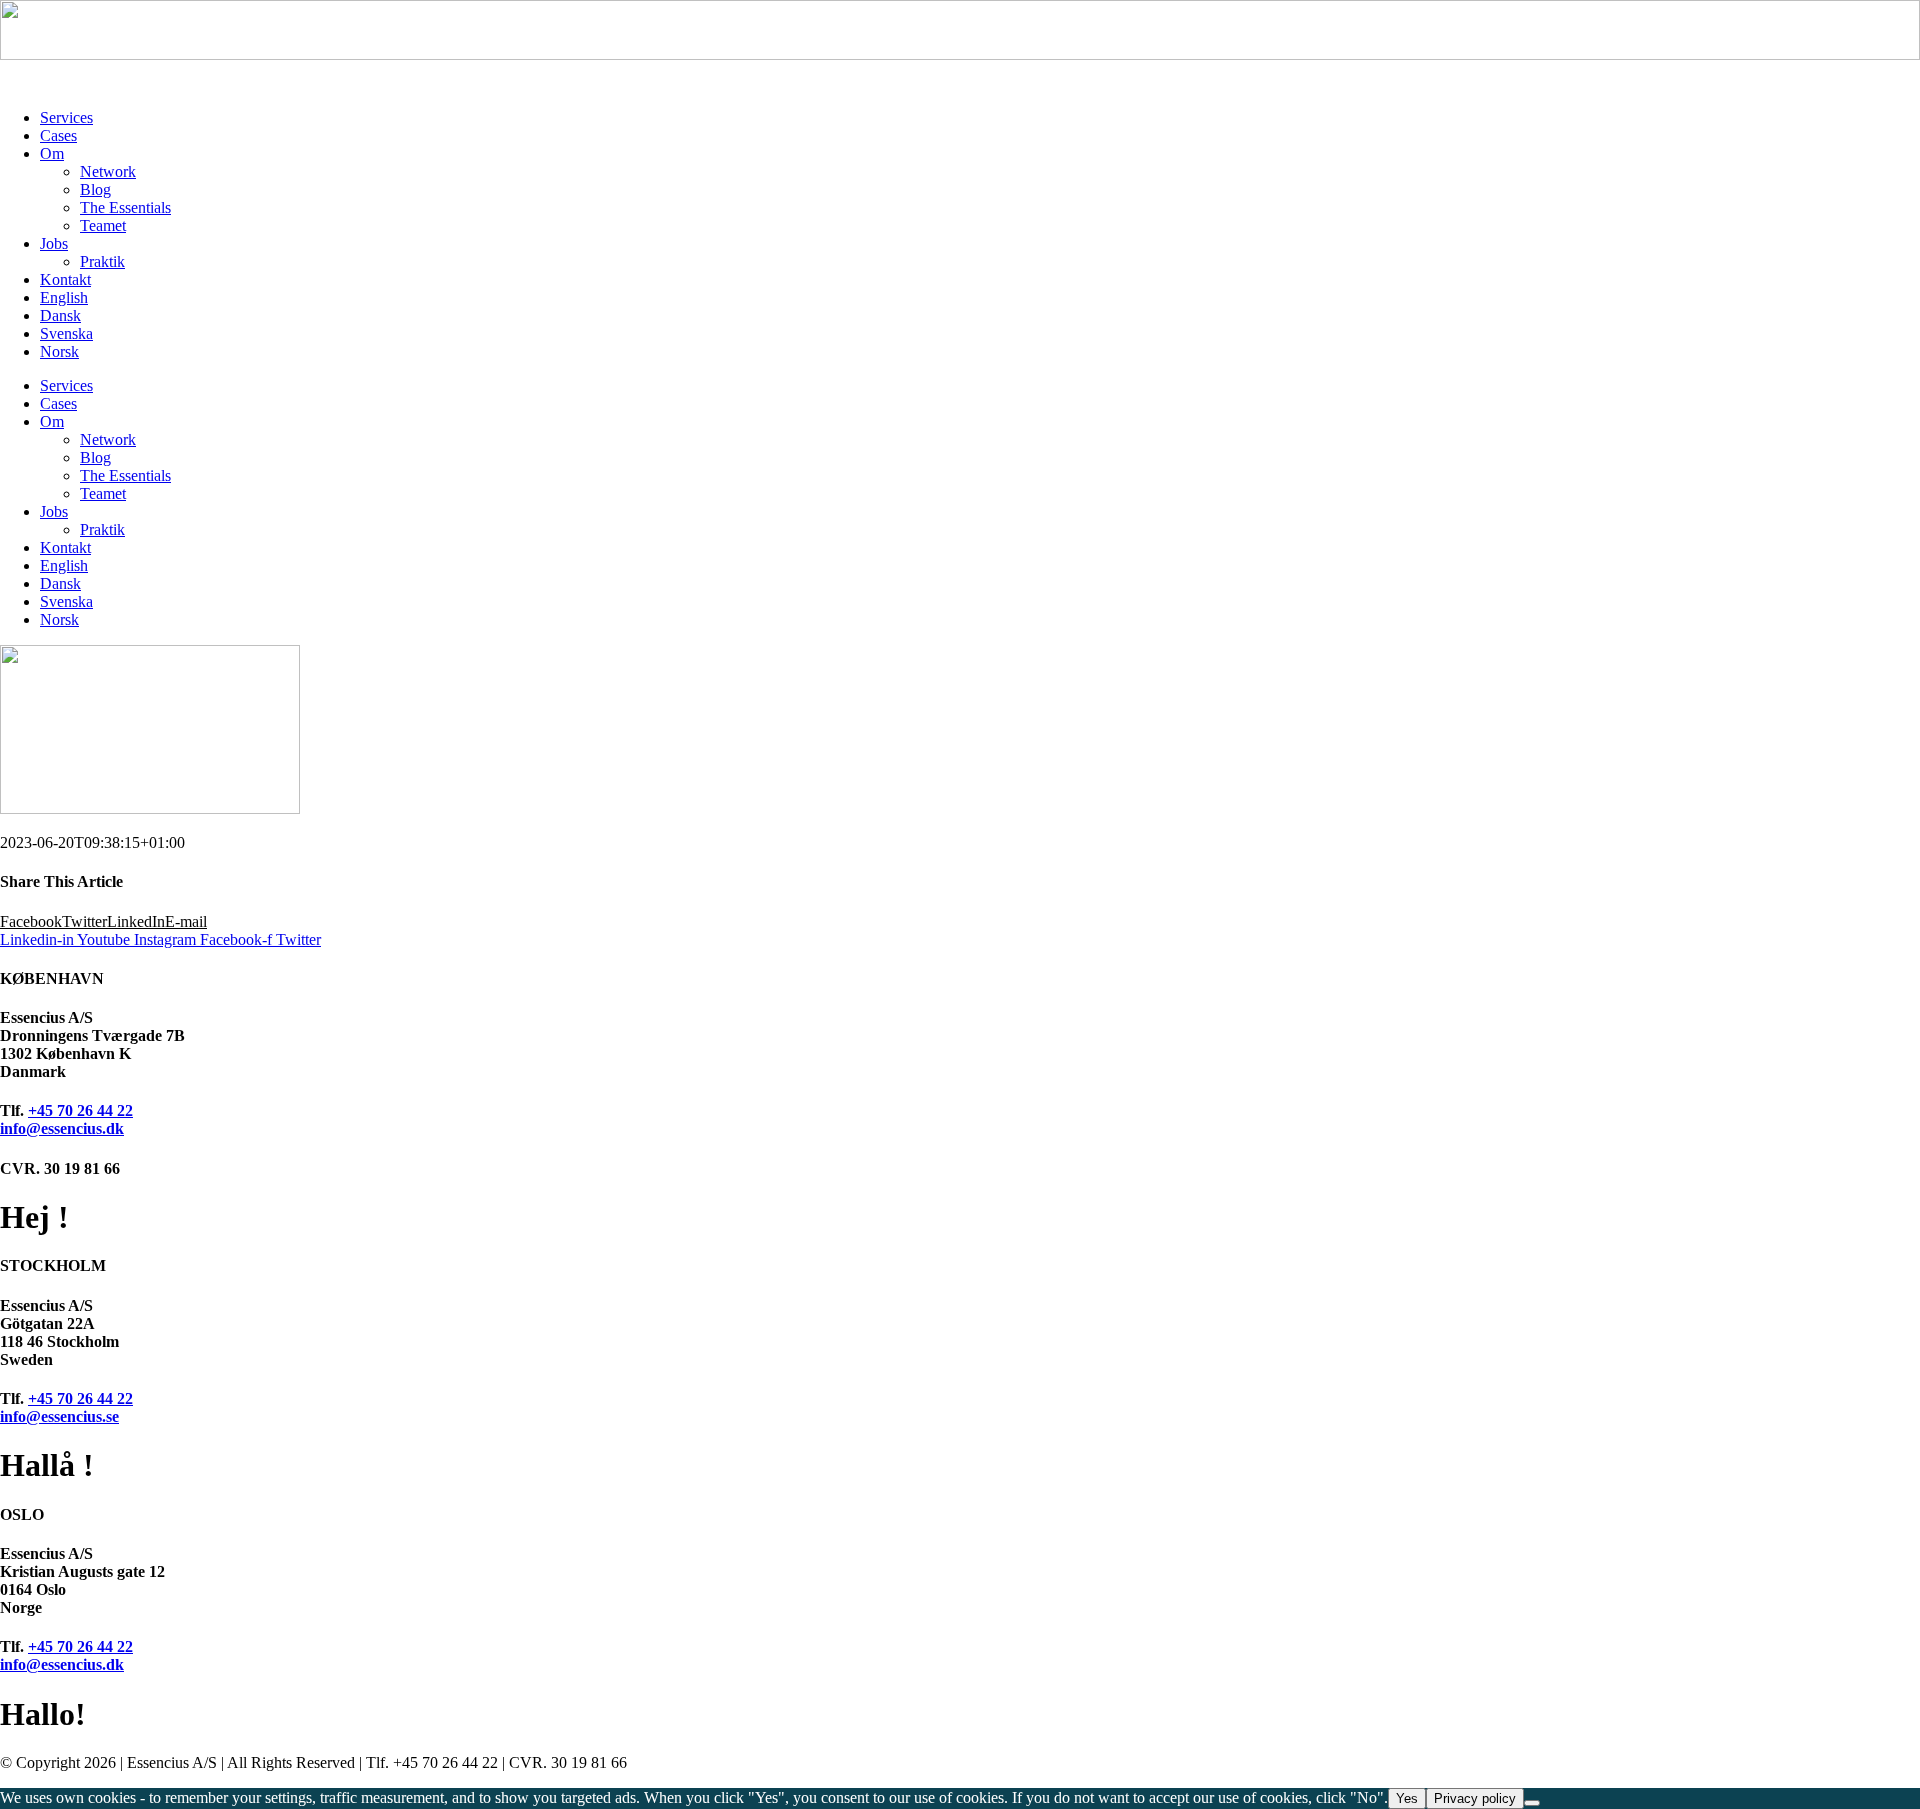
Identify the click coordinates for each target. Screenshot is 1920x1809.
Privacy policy (1475, 1798)
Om (52, 153)
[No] (1532, 1803)
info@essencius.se (59, 1416)
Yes (1407, 1798)
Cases (58, 135)
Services (66, 117)
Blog (95, 189)
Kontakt (65, 279)
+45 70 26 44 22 (80, 1110)
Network (108, 171)
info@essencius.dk (62, 1128)
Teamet (103, 225)
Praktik (102, 261)
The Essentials (125, 207)
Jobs (54, 243)
